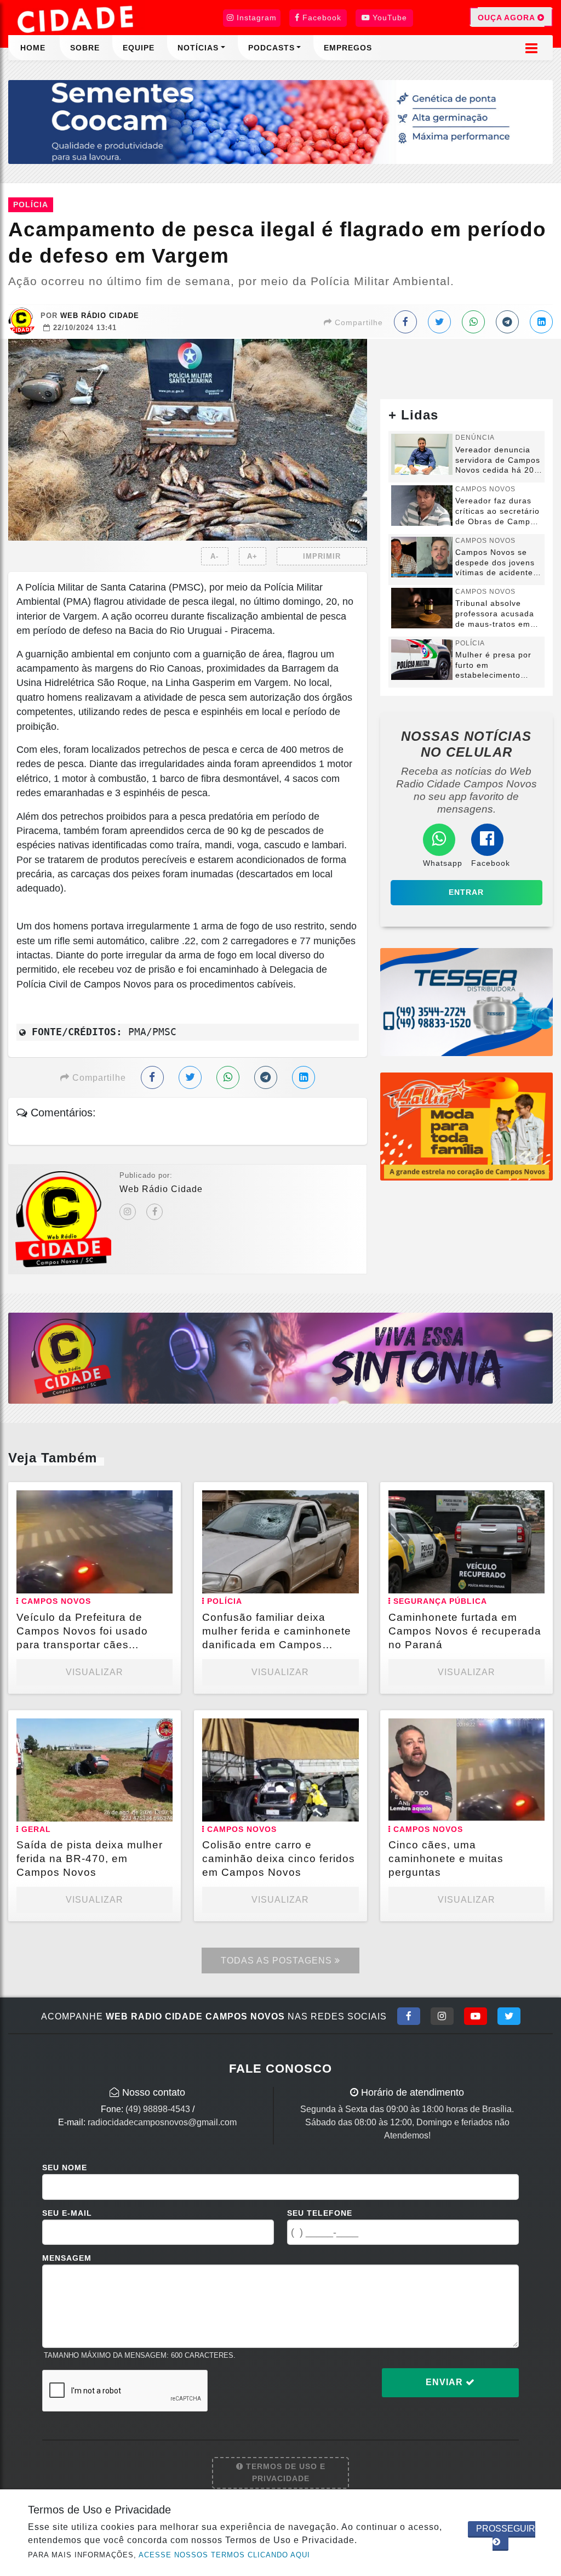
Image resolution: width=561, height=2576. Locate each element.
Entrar (466, 892)
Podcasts (271, 48)
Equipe (139, 48)
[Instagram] (128, 1212)
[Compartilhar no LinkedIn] (541, 322)
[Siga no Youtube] (476, 2016)
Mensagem (67, 2258)
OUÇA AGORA (508, 18)
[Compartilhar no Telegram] (507, 322)
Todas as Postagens (278, 1961)
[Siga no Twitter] (509, 2016)
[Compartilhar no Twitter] (439, 322)
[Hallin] (466, 1126)
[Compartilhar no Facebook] (405, 322)
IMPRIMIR (322, 556)
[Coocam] (280, 121)
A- (214, 556)
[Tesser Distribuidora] (466, 1002)
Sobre (85, 48)
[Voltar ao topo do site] (544, 1546)
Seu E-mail (67, 2213)
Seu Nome (65, 2168)
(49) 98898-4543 (158, 2109)
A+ (252, 556)
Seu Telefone (320, 2213)
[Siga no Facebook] (409, 2016)
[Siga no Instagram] (442, 2016)
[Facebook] (154, 1212)
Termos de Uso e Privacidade (284, 2472)
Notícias (198, 48)
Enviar (446, 2382)
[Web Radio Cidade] (77, 19)
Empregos (348, 48)
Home (33, 48)
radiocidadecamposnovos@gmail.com (162, 2122)
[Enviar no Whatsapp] (473, 322)
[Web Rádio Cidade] (280, 1357)
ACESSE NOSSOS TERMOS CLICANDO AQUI (224, 2555)
